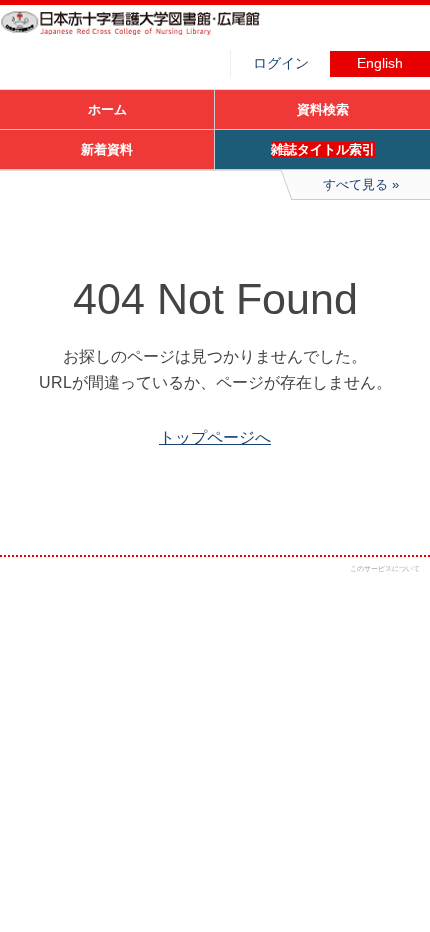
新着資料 (107, 149)
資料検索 (323, 109)
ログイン (281, 63)
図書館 (150, 35)
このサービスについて (385, 568)
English (380, 63)
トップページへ (215, 437)
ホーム (107, 109)
